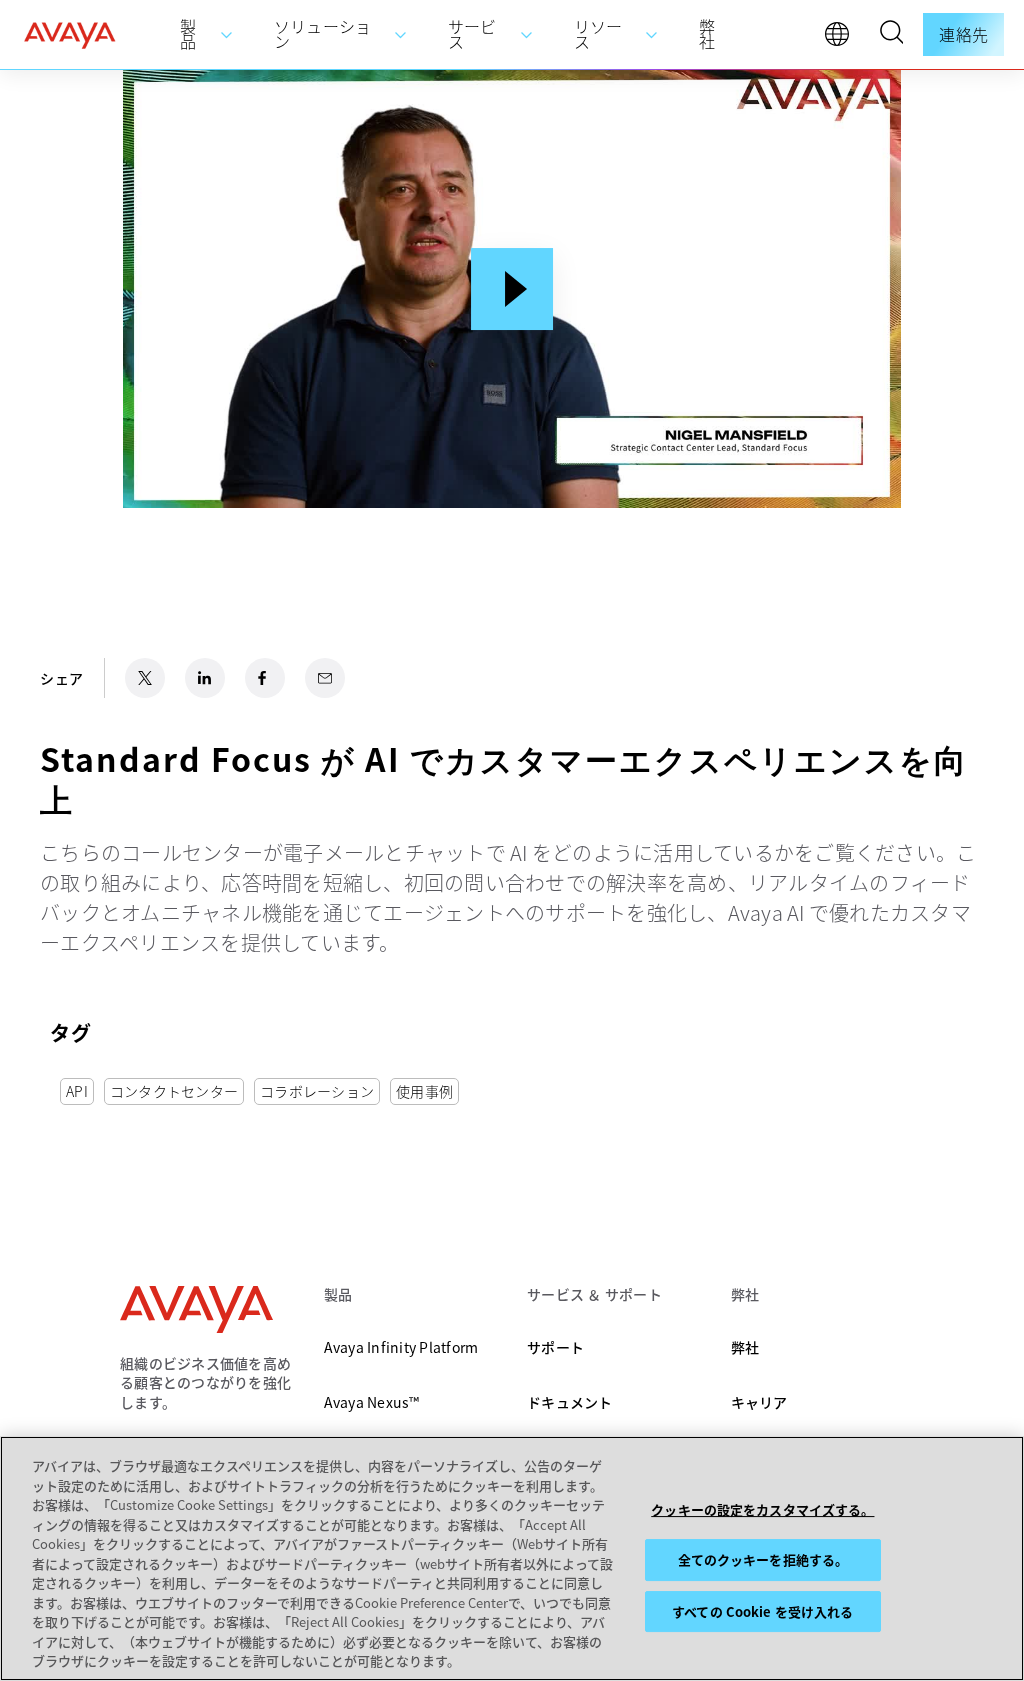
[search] (891, 35)
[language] (842, 39)
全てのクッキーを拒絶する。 (763, 1559)
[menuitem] (207, 35)
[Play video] (512, 289)
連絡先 (963, 34)
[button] (891, 35)
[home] (70, 35)
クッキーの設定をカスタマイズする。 (762, 1509)
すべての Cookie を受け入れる (762, 1611)
